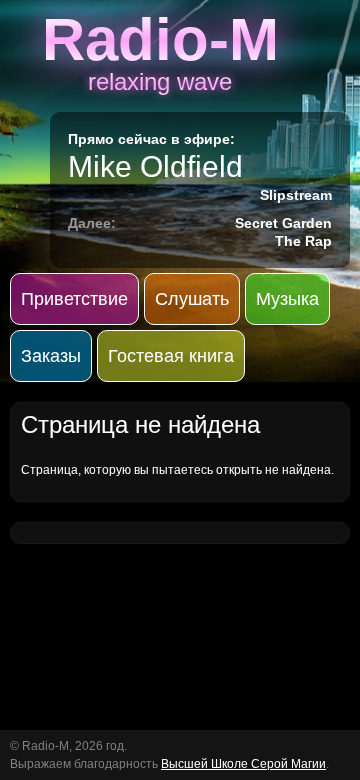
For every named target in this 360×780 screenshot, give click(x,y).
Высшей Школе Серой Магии (243, 764)
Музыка (287, 299)
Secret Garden (283, 223)
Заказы (51, 356)
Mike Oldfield (155, 166)
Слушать (192, 299)
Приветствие (74, 299)
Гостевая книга (171, 356)
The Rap (303, 241)
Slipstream (296, 195)
